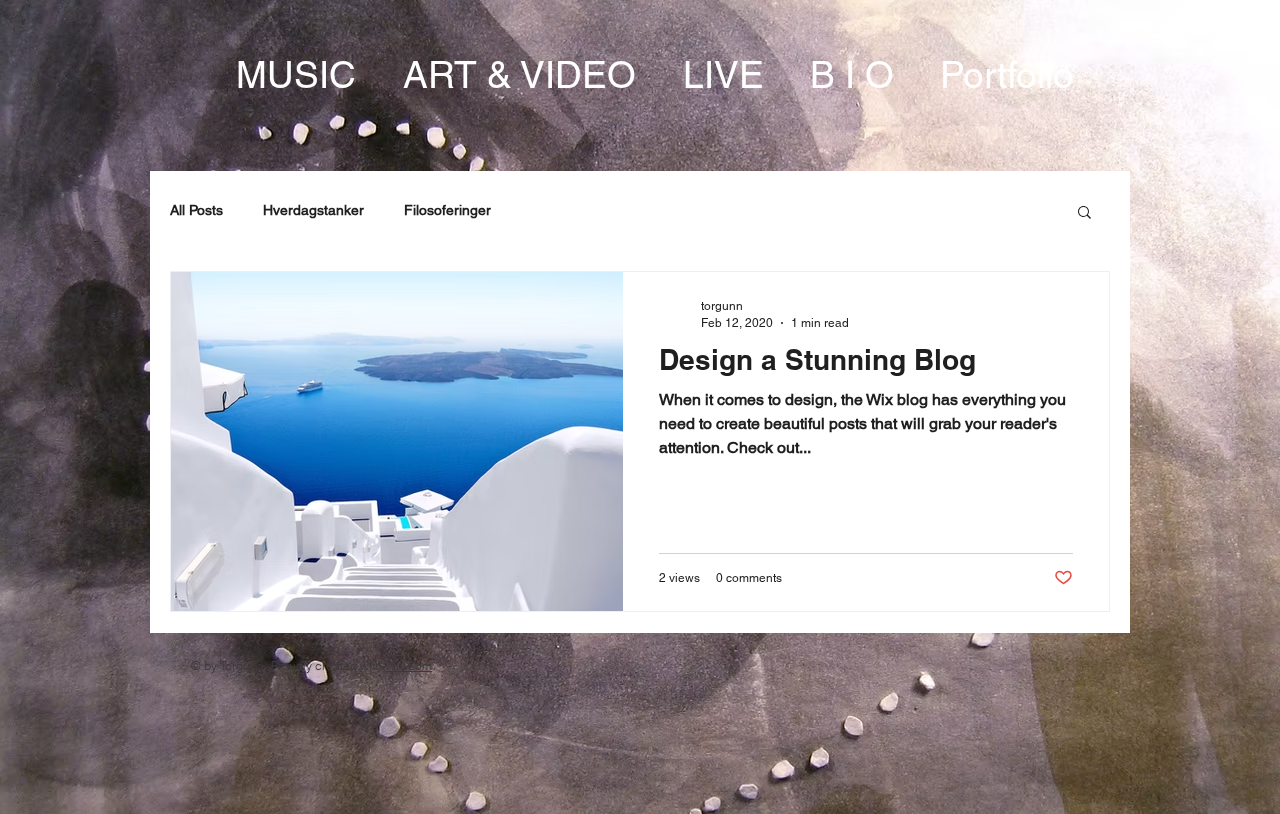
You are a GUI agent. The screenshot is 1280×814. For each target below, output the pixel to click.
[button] (1084, 213)
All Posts (196, 210)
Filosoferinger (447, 210)
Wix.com (408, 665)
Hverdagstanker (313, 210)
